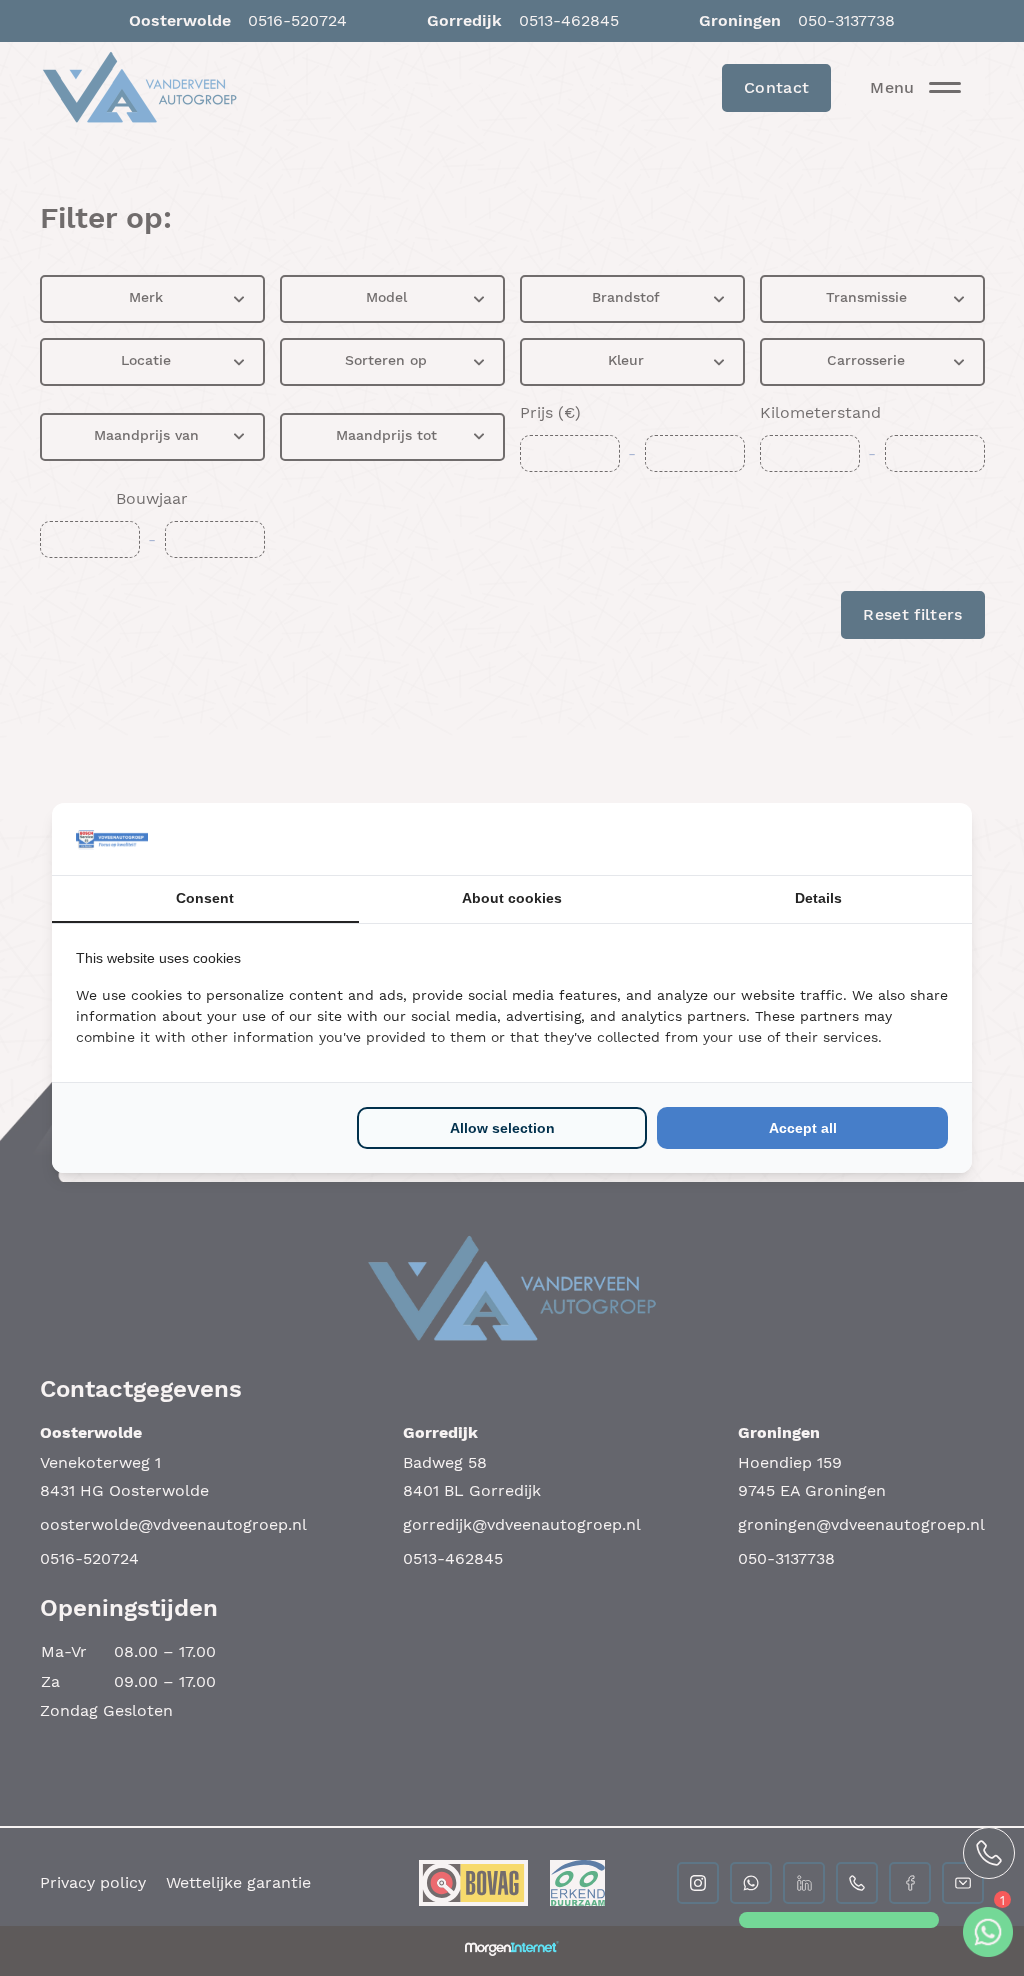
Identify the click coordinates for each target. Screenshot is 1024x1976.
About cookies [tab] (512, 898)
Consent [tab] (205, 898)
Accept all (803, 1128)
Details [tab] (818, 898)
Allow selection (502, 1128)
